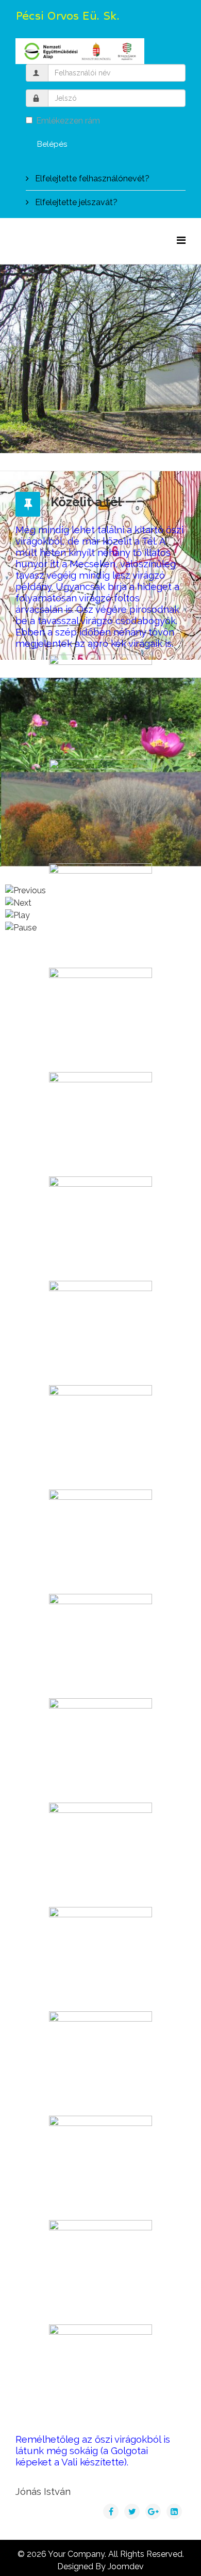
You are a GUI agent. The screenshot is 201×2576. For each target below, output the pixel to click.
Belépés (52, 144)
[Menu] (181, 240)
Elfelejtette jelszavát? (75, 202)
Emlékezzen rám (68, 121)
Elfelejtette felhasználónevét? (91, 179)
